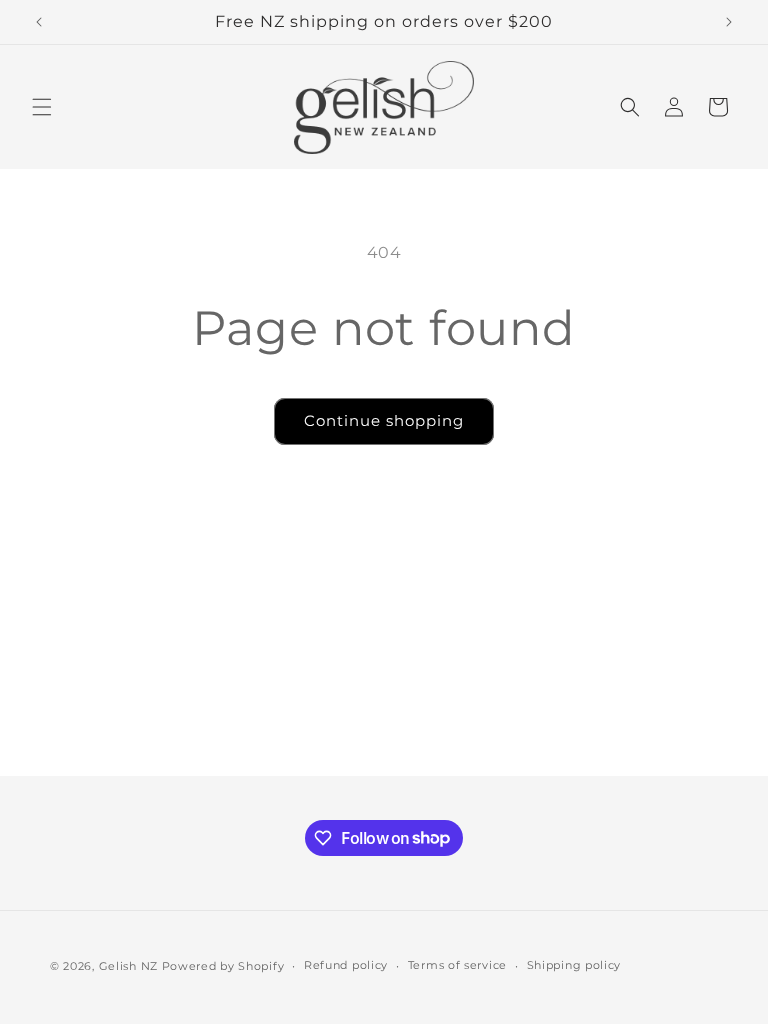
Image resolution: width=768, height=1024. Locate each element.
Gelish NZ (128, 966)
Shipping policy (574, 965)
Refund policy (346, 965)
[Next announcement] (729, 22)
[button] (42, 107)
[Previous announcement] (39, 22)
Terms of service (457, 965)
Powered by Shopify (223, 966)
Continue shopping (384, 420)
